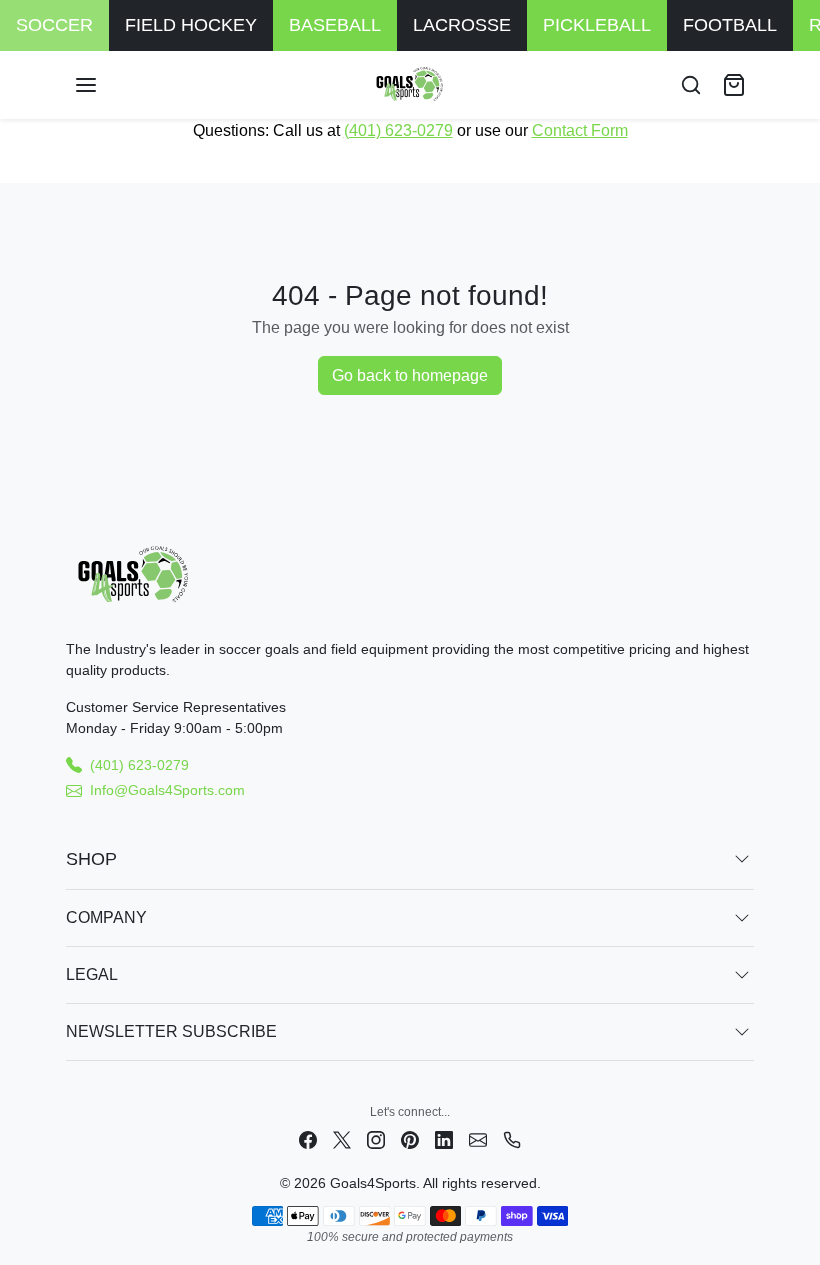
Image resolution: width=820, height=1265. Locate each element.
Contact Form (580, 130)
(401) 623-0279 (398, 130)
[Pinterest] (410, 1138)
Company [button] (106, 917)
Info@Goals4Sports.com (167, 790)
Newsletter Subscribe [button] (171, 1031)
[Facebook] (308, 1138)
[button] (106, 85)
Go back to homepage (410, 375)
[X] (342, 1138)
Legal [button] (92, 974)
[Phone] (512, 1138)
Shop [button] (91, 859)
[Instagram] (376, 1138)
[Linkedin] (444, 1138)
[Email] (478, 1138)
